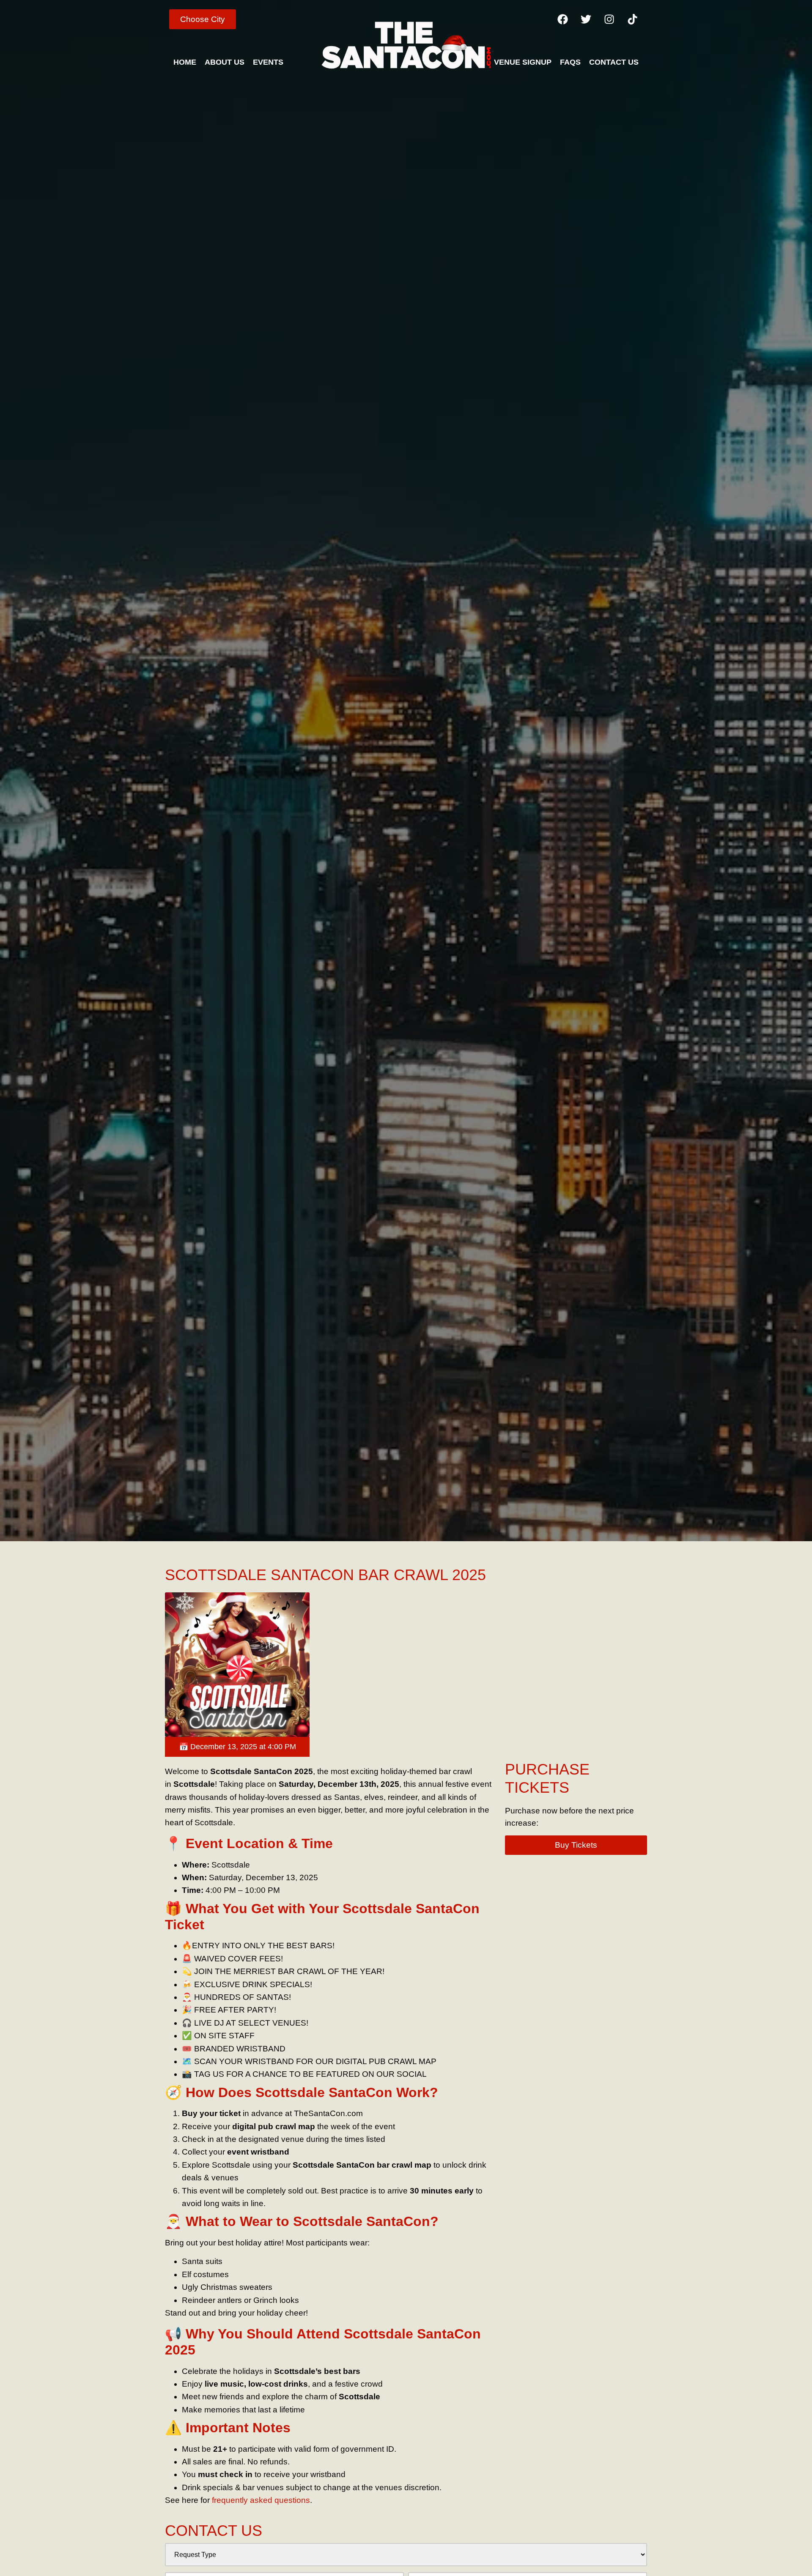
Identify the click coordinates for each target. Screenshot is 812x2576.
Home (185, 62)
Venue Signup (523, 62)
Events (268, 62)
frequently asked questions (261, 2500)
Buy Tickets (263, 1664)
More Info (208, 1664)
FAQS (570, 62)
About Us (225, 62)
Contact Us (614, 62)
